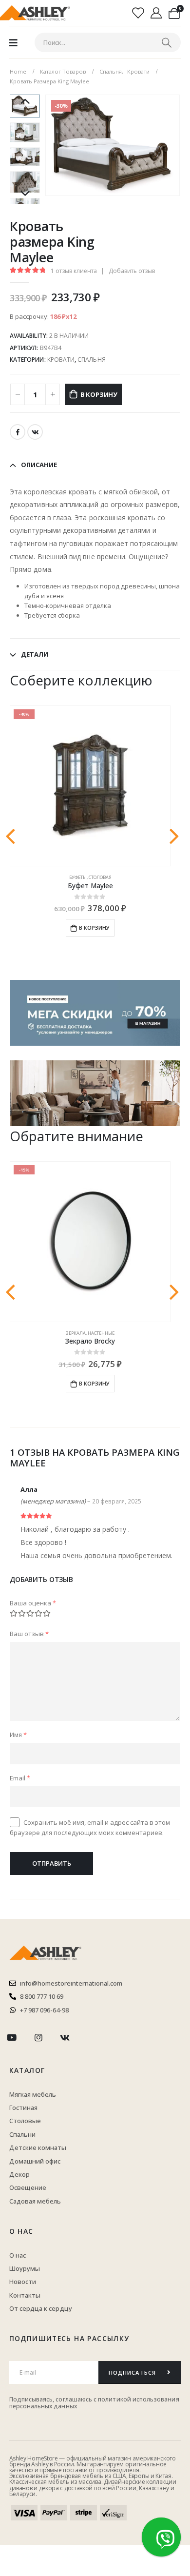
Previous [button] (25, 102)
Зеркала (76, 1333)
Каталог (27, 2070)
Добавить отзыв (132, 271)
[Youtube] (12, 2038)
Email (20, 1778)
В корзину (99, 394)
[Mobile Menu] (13, 42)
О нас (21, 2231)
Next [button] (25, 194)
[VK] (65, 2038)
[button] (57, 145)
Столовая (100, 877)
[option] (25, 132)
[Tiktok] (91, 2038)
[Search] (167, 42)
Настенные (101, 1333)
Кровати (61, 360)
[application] (95, 1093)
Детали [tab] (35, 654)
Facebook (18, 432)
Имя (18, 1735)
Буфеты (78, 877)
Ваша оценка (33, 1603)
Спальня (91, 360)
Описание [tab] (39, 465)
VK (35, 432)
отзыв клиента (74, 271)
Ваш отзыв (29, 1634)
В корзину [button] (94, 927)
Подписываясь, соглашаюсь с (54, 2399)
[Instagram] (38, 2038)
